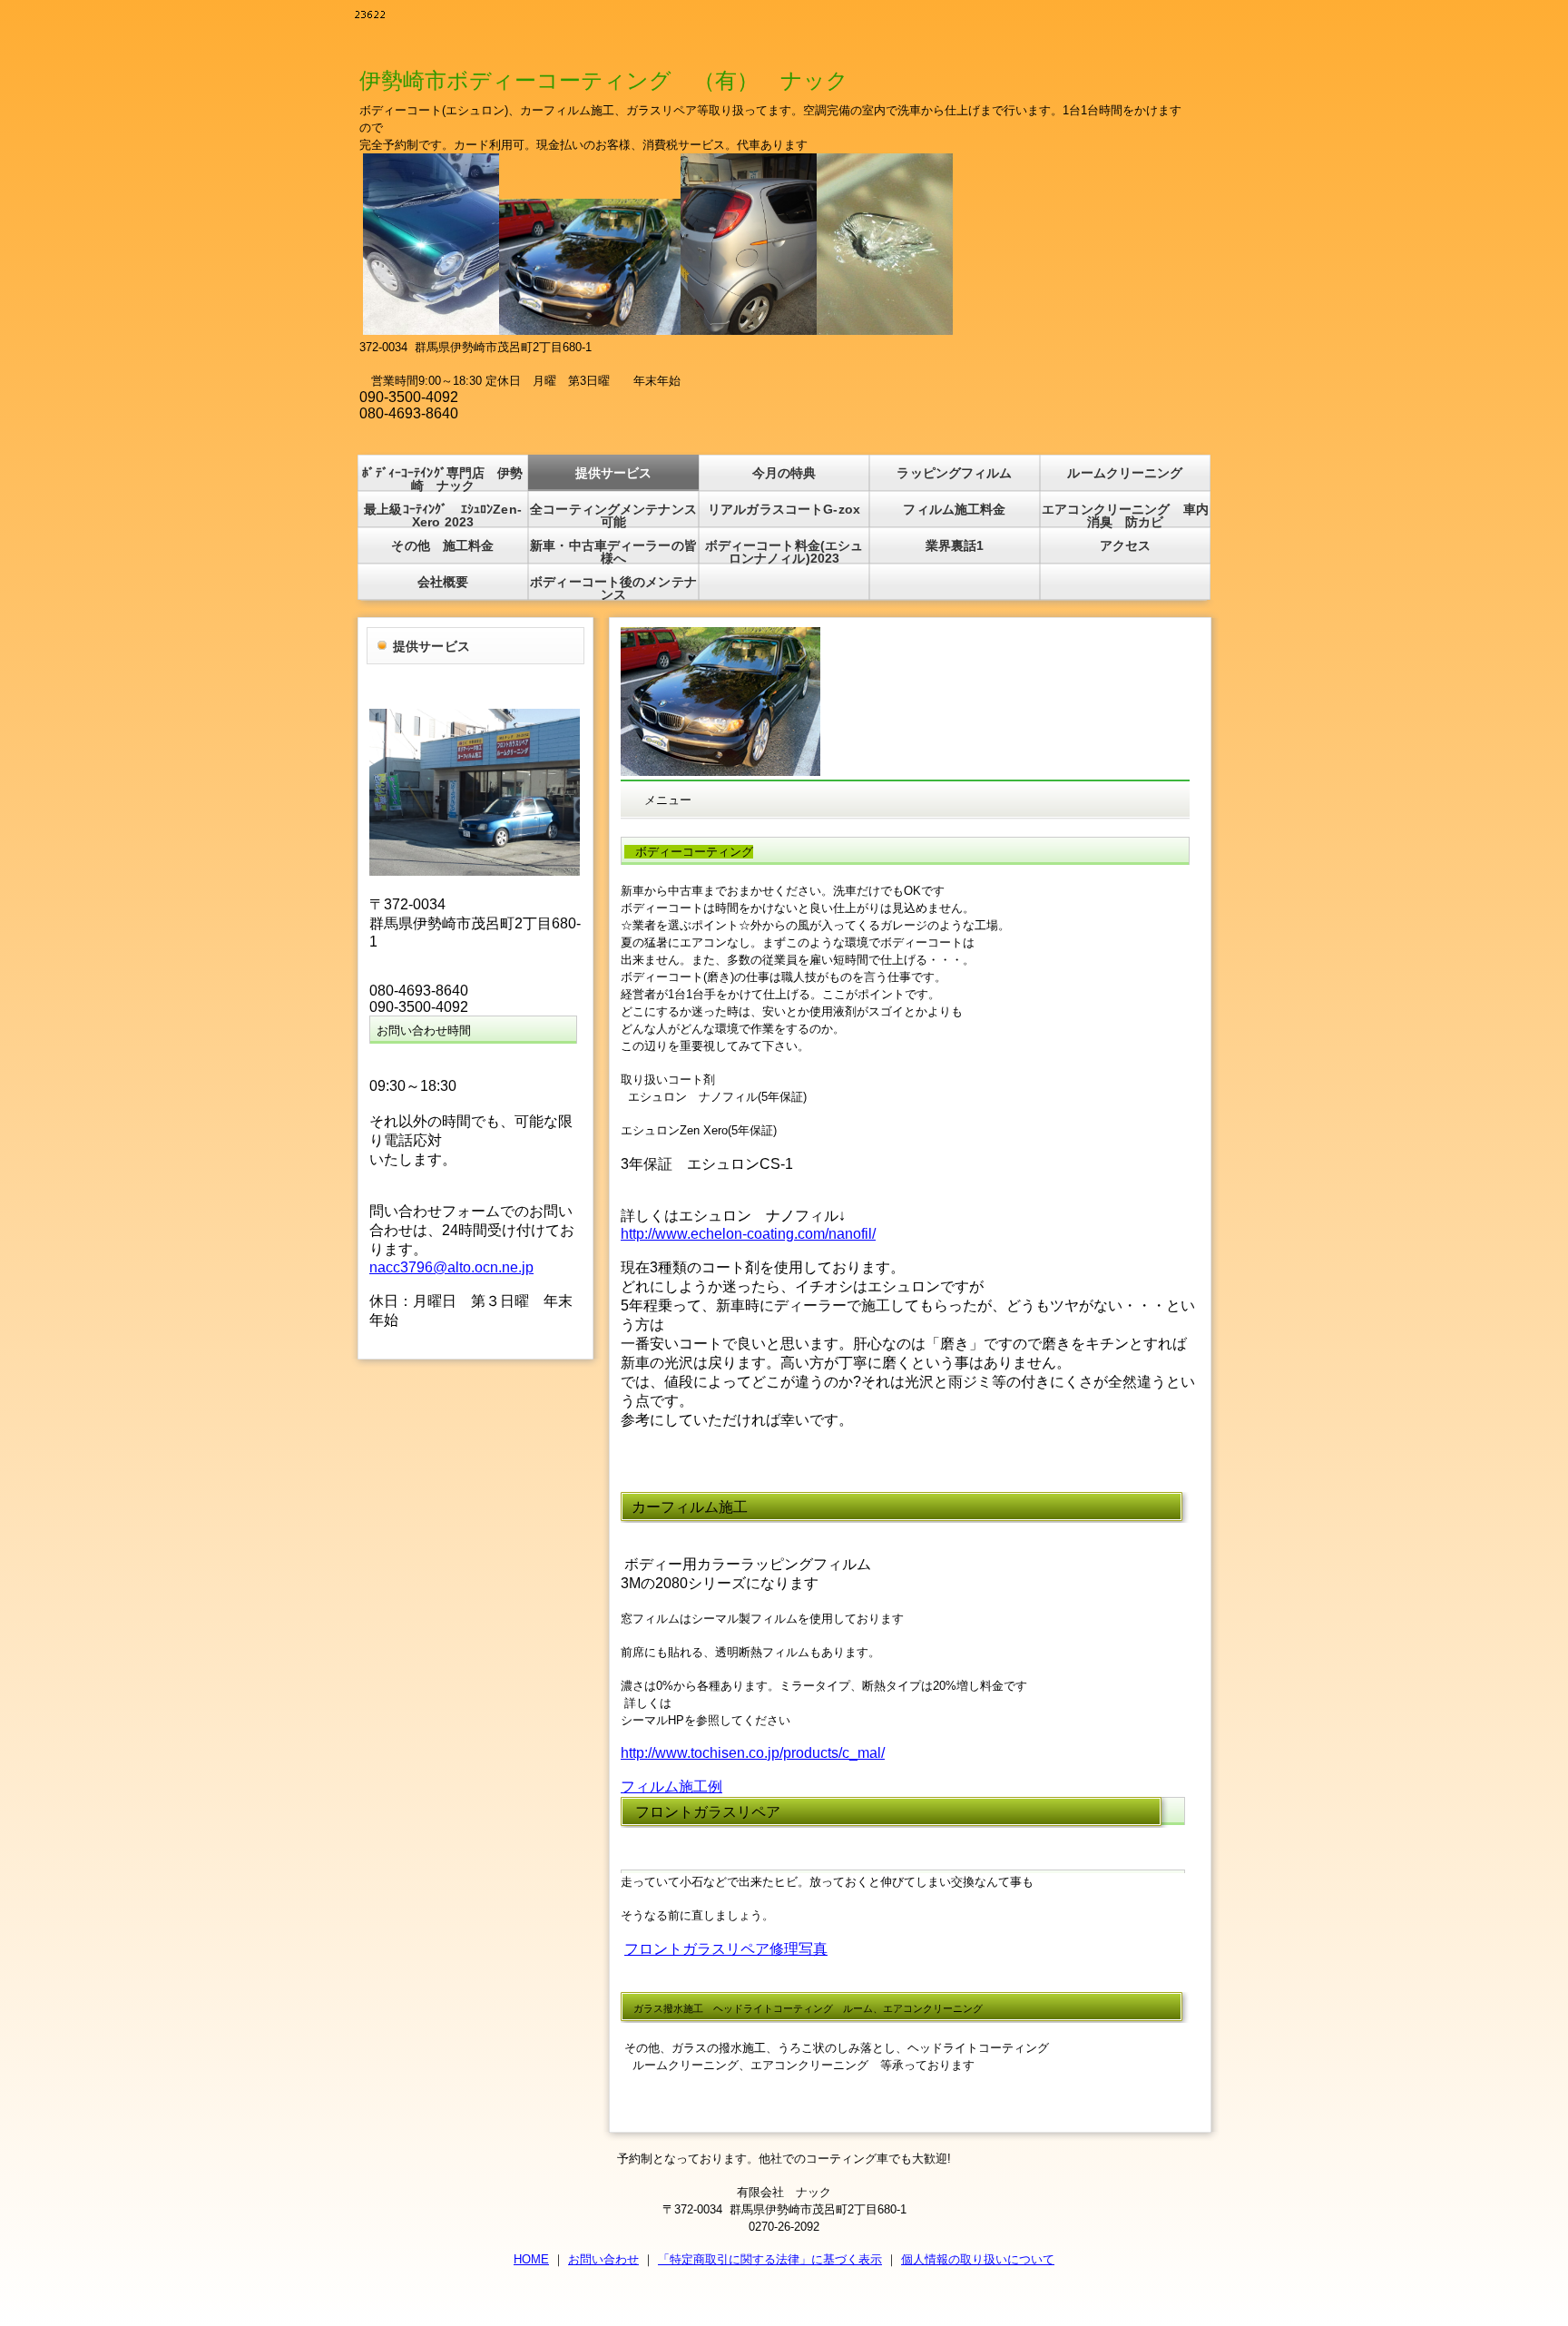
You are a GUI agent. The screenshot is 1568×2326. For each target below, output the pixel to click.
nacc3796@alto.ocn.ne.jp (451, 1267)
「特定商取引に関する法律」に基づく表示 (770, 2259)
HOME (531, 2259)
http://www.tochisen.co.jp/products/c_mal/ (753, 1753)
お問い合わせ (603, 2259)
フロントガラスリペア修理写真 (726, 1949)
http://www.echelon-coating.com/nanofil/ (748, 1234)
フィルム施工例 (671, 1786)
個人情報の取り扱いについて (978, 2259)
